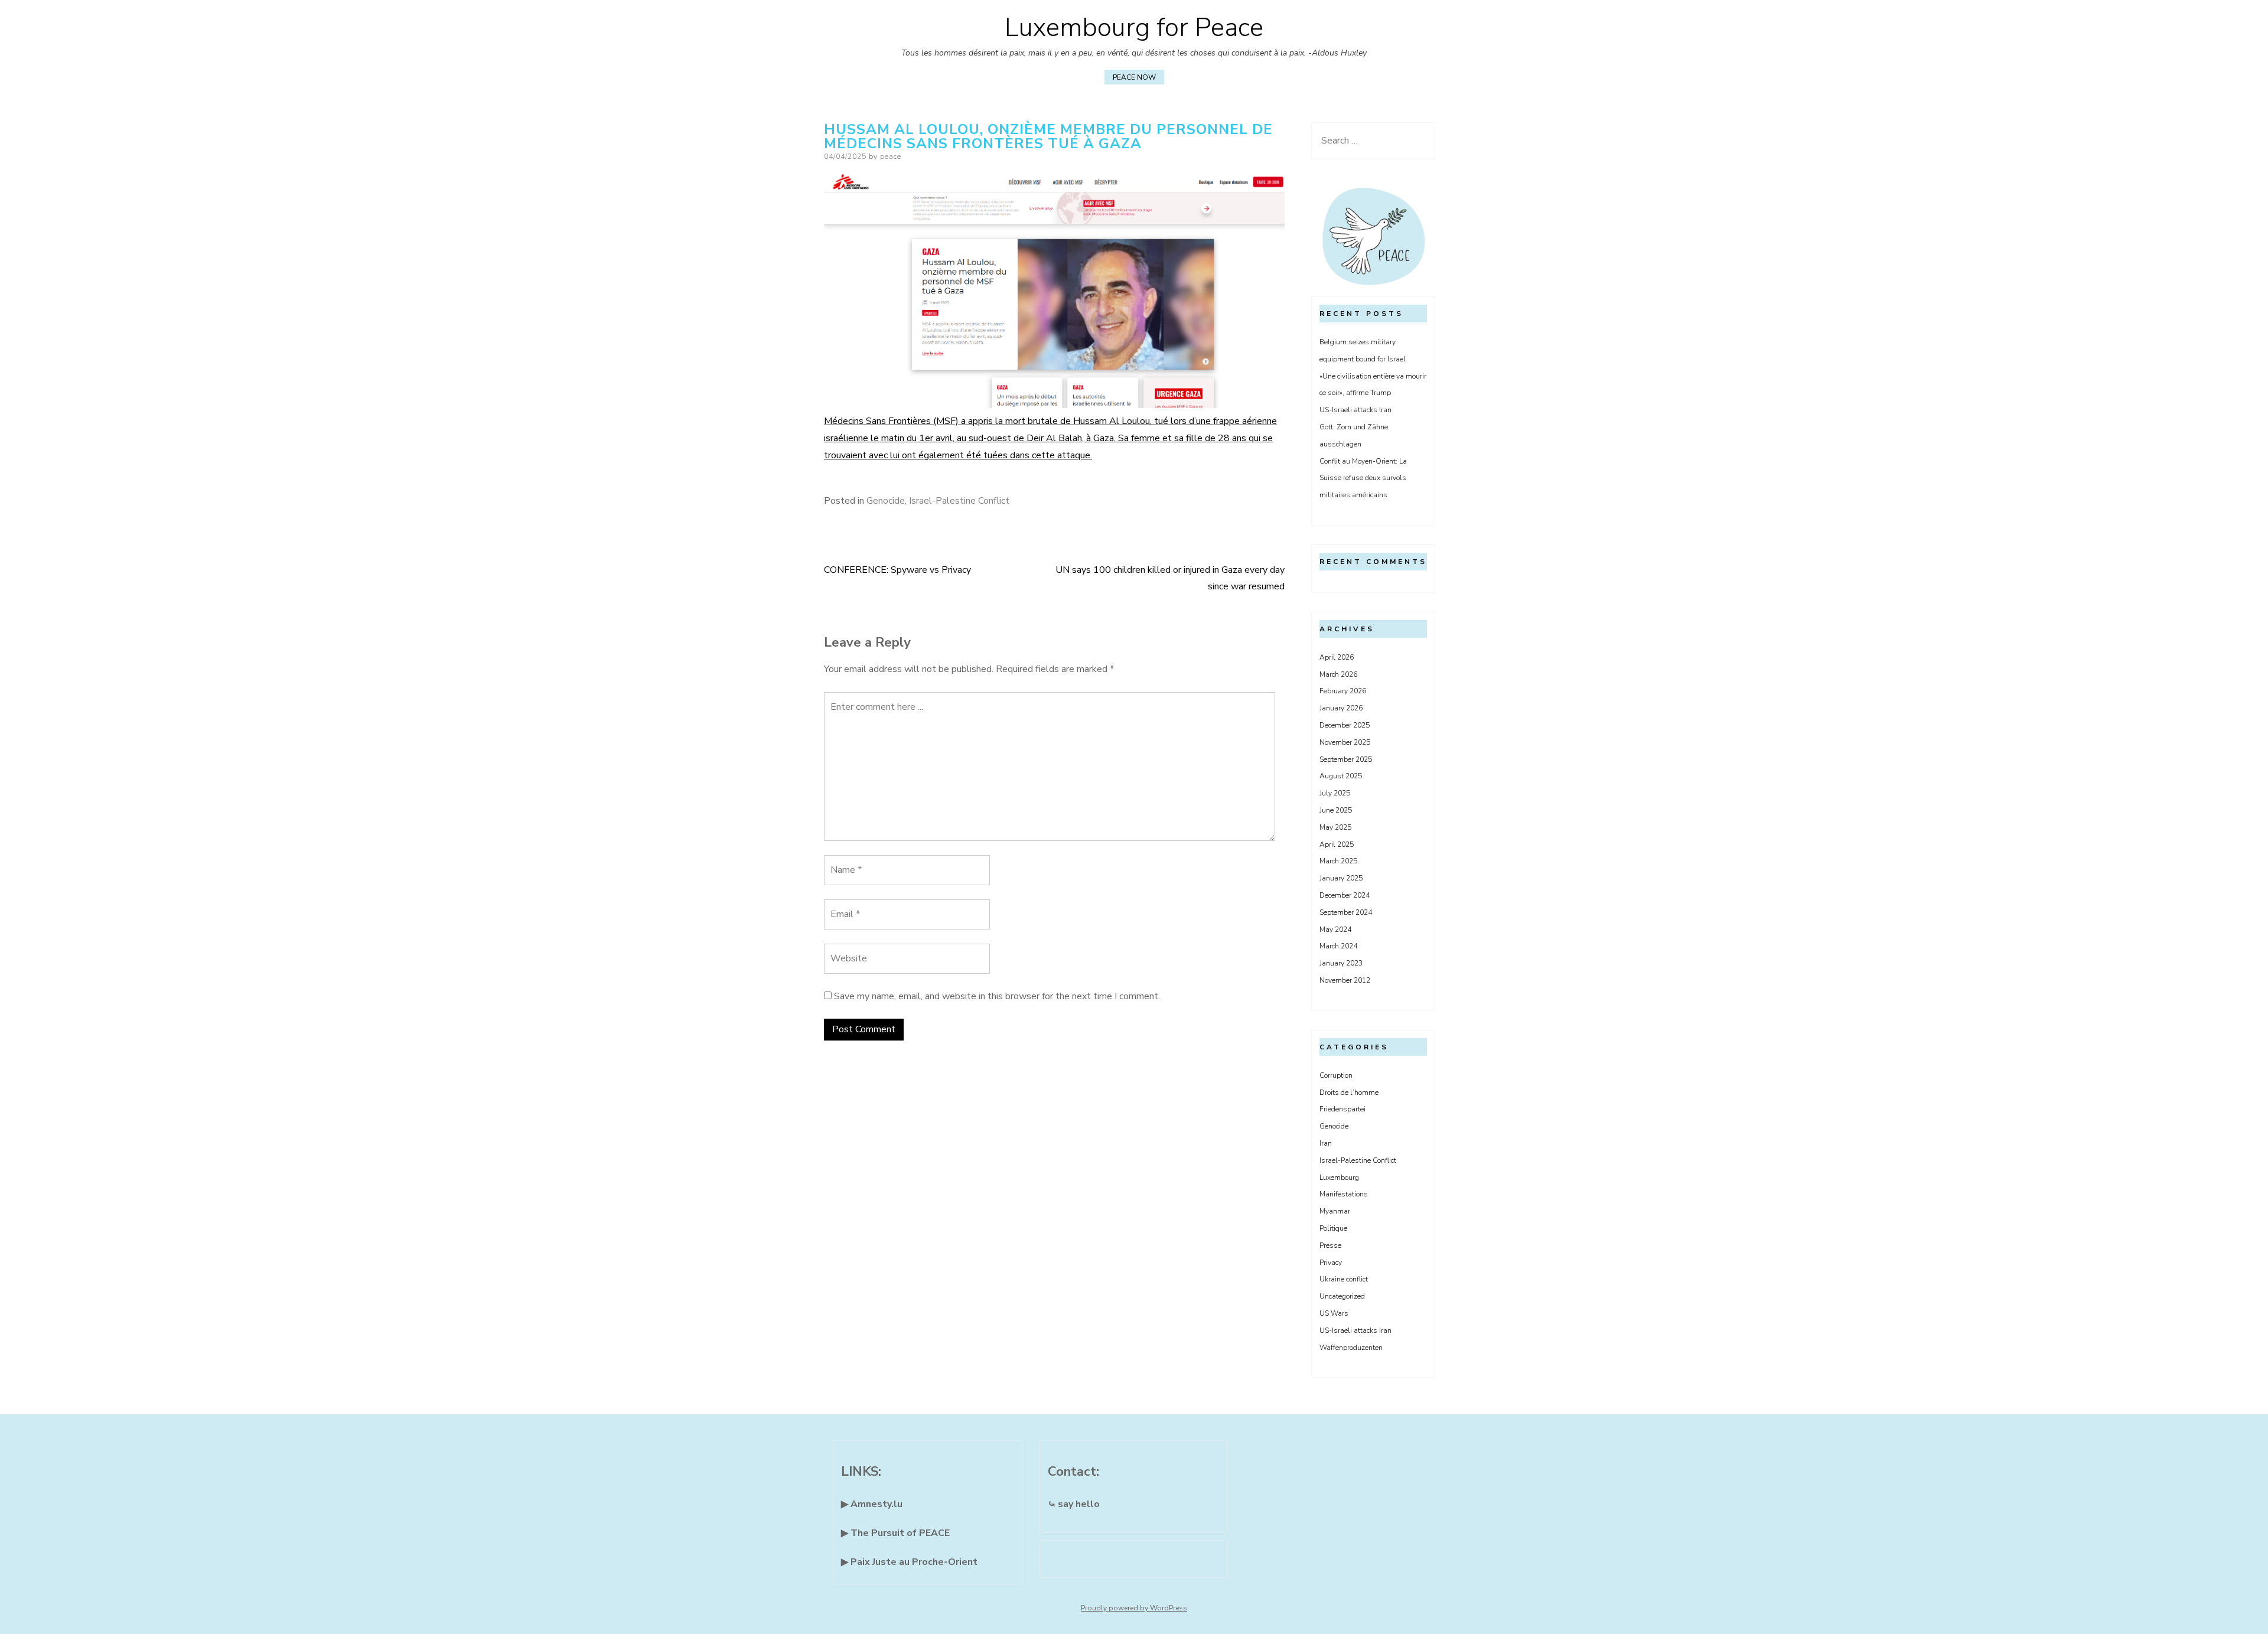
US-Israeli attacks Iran (1355, 410)
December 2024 (1345, 895)
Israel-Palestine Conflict (959, 501)
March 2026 (1338, 674)
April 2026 (1337, 657)
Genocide (886, 501)
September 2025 (1346, 759)
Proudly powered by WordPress (1134, 1608)
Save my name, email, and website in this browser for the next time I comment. (997, 996)
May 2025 (1335, 827)
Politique (1333, 1228)
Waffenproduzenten (1351, 1348)
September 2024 (1346, 912)
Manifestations (1344, 1194)
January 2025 (1341, 878)
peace (891, 156)
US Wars (1334, 1313)
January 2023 (1341, 963)
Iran (1326, 1143)
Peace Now (1134, 77)
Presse (1330, 1245)
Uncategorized (1342, 1296)
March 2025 (1338, 861)
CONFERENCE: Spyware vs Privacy (897, 570)
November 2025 (1345, 742)
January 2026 (1341, 708)
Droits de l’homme (1349, 1092)
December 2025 (1345, 725)
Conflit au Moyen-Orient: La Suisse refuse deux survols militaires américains (1363, 478)
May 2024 (1335, 929)
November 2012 (1345, 980)
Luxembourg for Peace (1134, 28)
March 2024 (1338, 946)
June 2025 (1336, 810)
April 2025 (1337, 844)
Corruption (1336, 1075)
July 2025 (1335, 793)
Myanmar (1335, 1211)
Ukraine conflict (1344, 1279)
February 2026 (1343, 691)
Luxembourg (1339, 1178)
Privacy (1331, 1263)
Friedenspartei (1342, 1109)
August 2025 (1341, 776)
